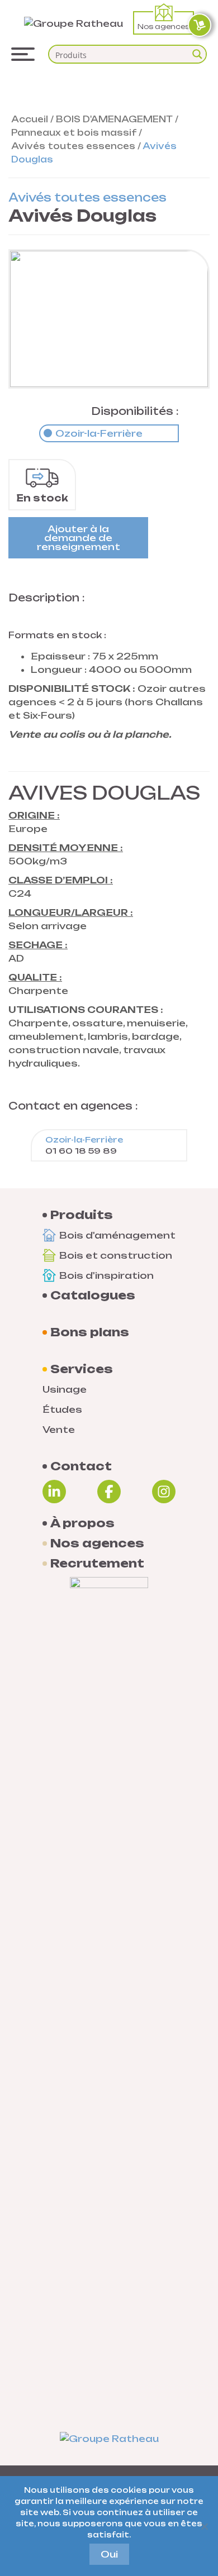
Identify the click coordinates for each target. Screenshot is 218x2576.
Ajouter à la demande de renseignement (79, 538)
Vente (59, 1430)
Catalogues (93, 1296)
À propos (82, 1523)
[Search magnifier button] (197, 54)
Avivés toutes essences (73, 146)
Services (82, 1369)
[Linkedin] (54, 1492)
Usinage (65, 1389)
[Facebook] (109, 1492)
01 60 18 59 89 (84, 1145)
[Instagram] (164, 1492)
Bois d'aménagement (117, 1235)
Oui (109, 2554)
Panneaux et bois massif (74, 133)
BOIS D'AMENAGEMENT (114, 119)
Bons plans (90, 1332)
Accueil (30, 119)
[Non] (204, 2526)
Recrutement (97, 1564)
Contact (81, 1466)
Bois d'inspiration (106, 1275)
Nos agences (163, 27)
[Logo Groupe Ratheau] (74, 22)
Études (62, 1409)
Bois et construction (116, 1255)
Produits (82, 1215)
